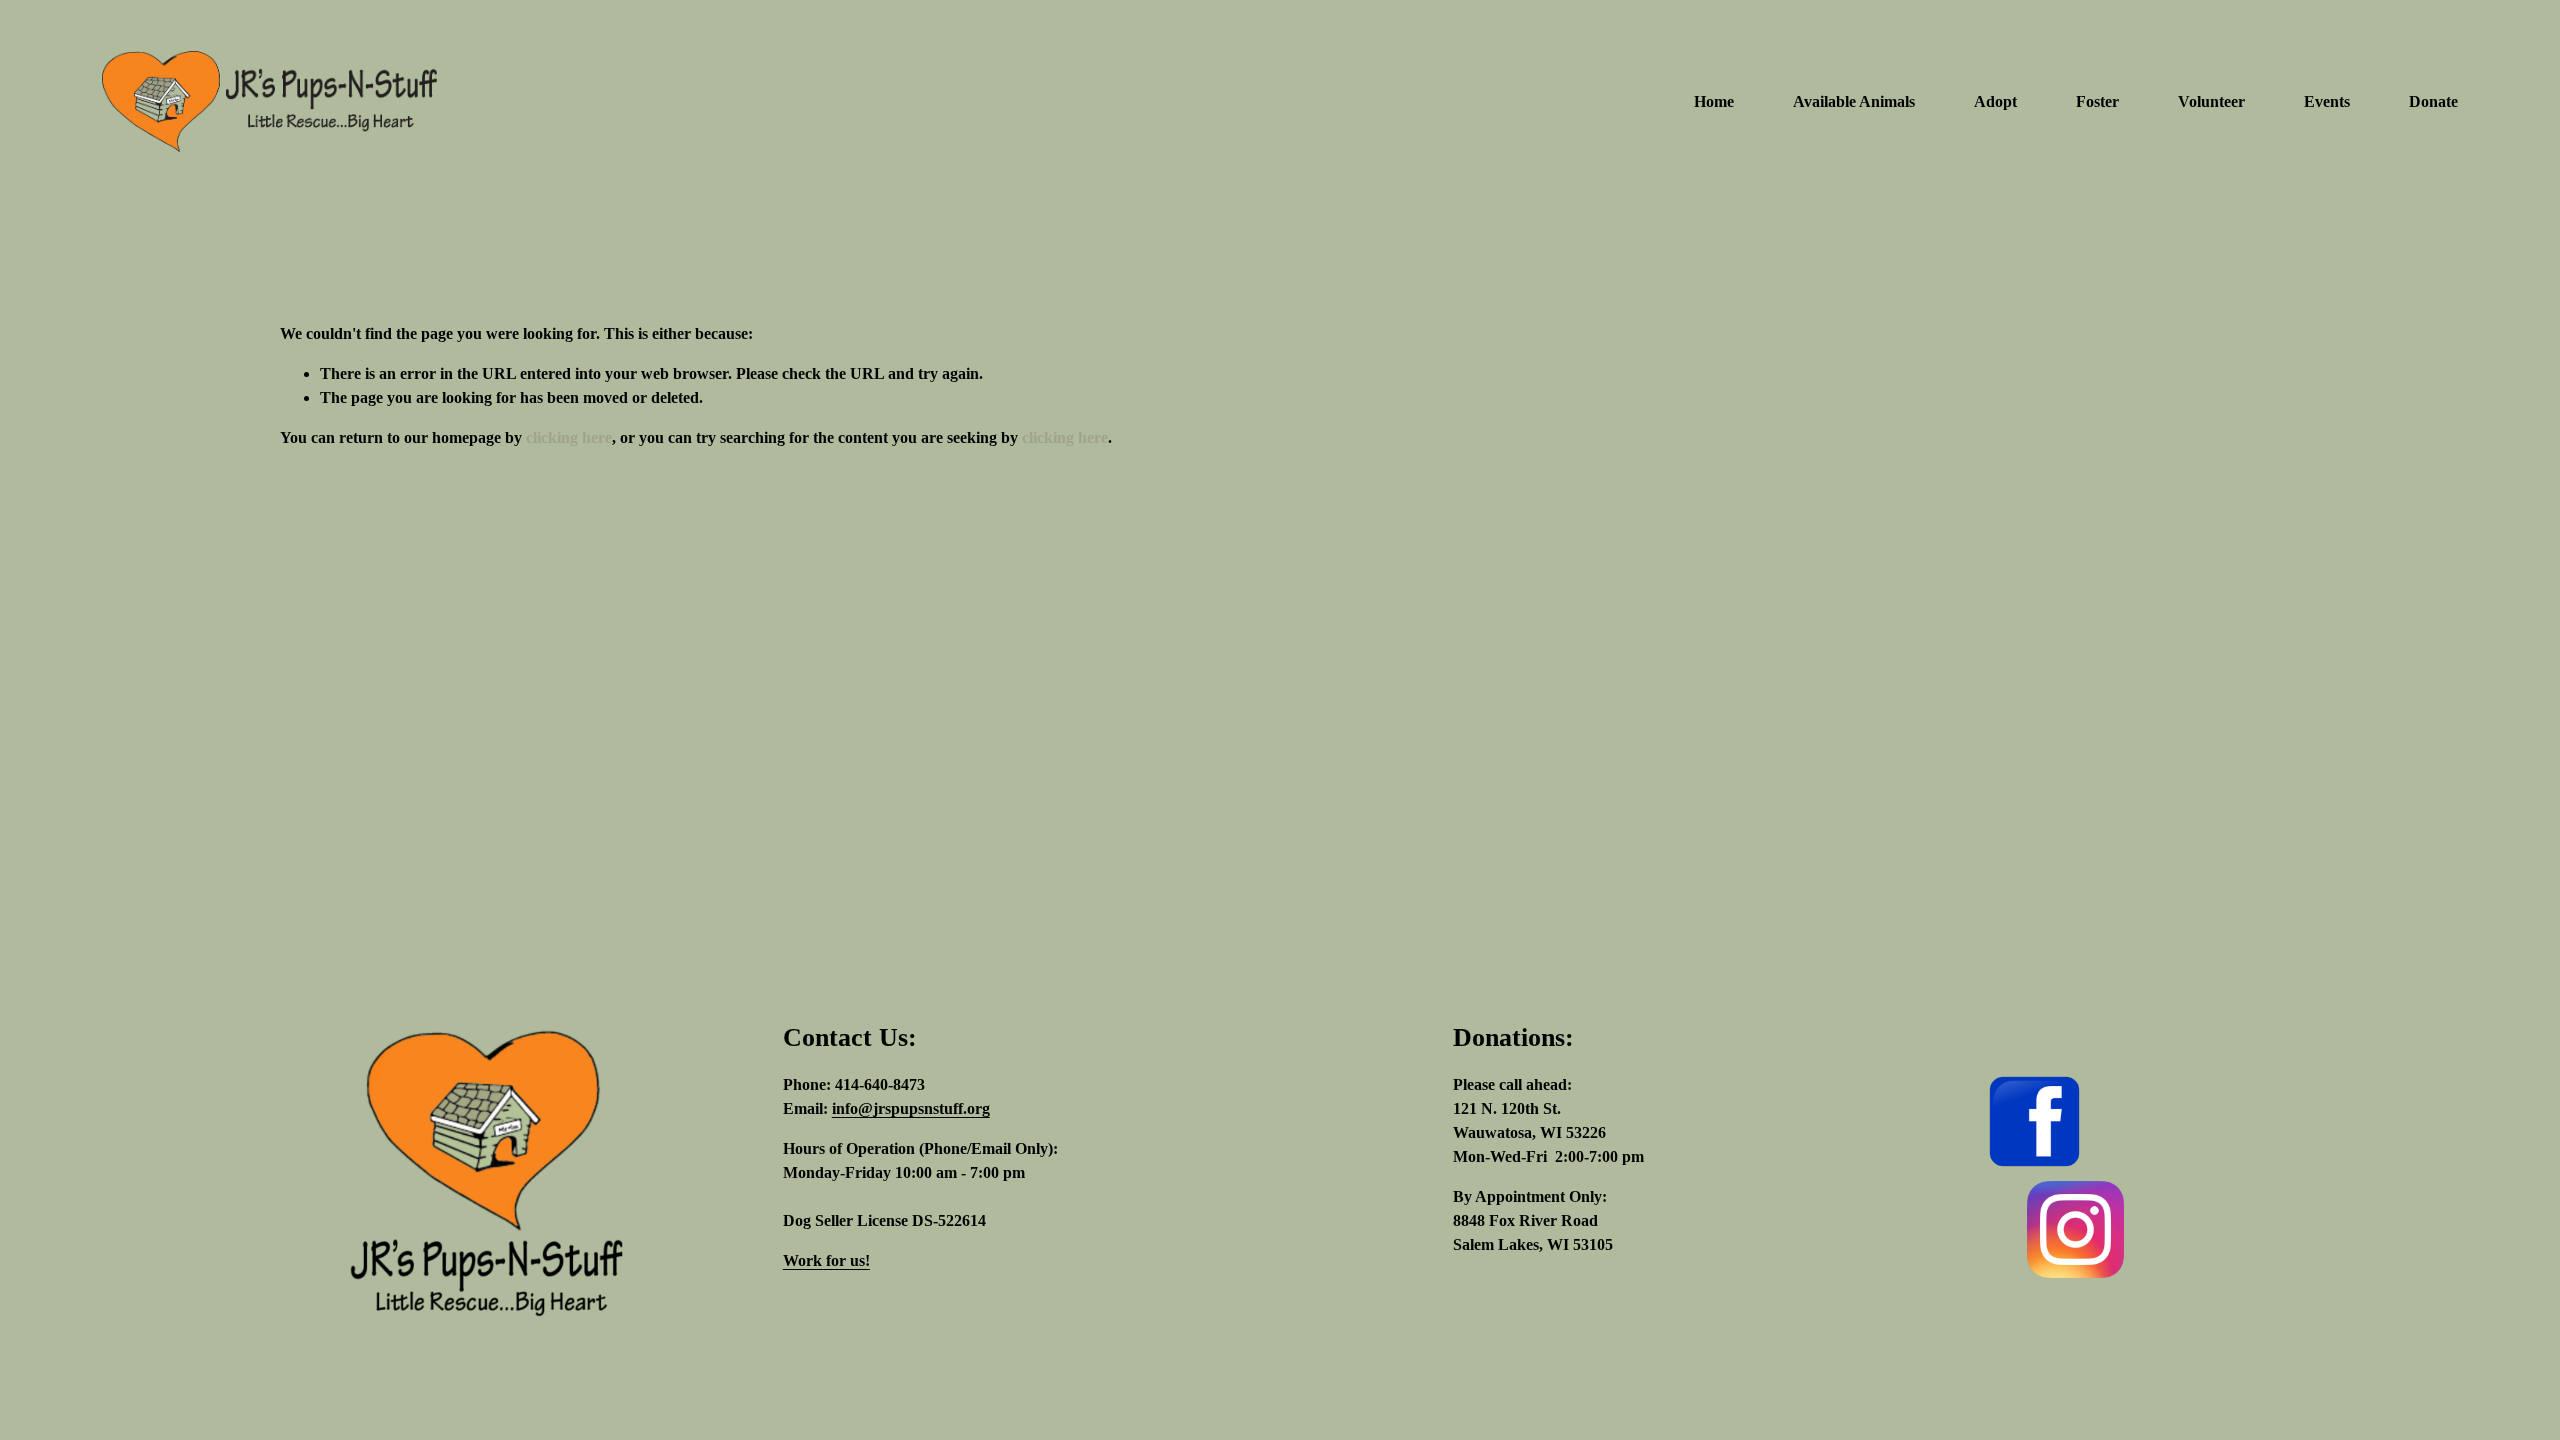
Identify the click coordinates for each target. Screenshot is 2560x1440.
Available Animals (1854, 101)
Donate (2433, 101)
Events (2327, 101)
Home (1714, 101)
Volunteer (2211, 101)
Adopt (1995, 101)
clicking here (569, 437)
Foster (2097, 101)
